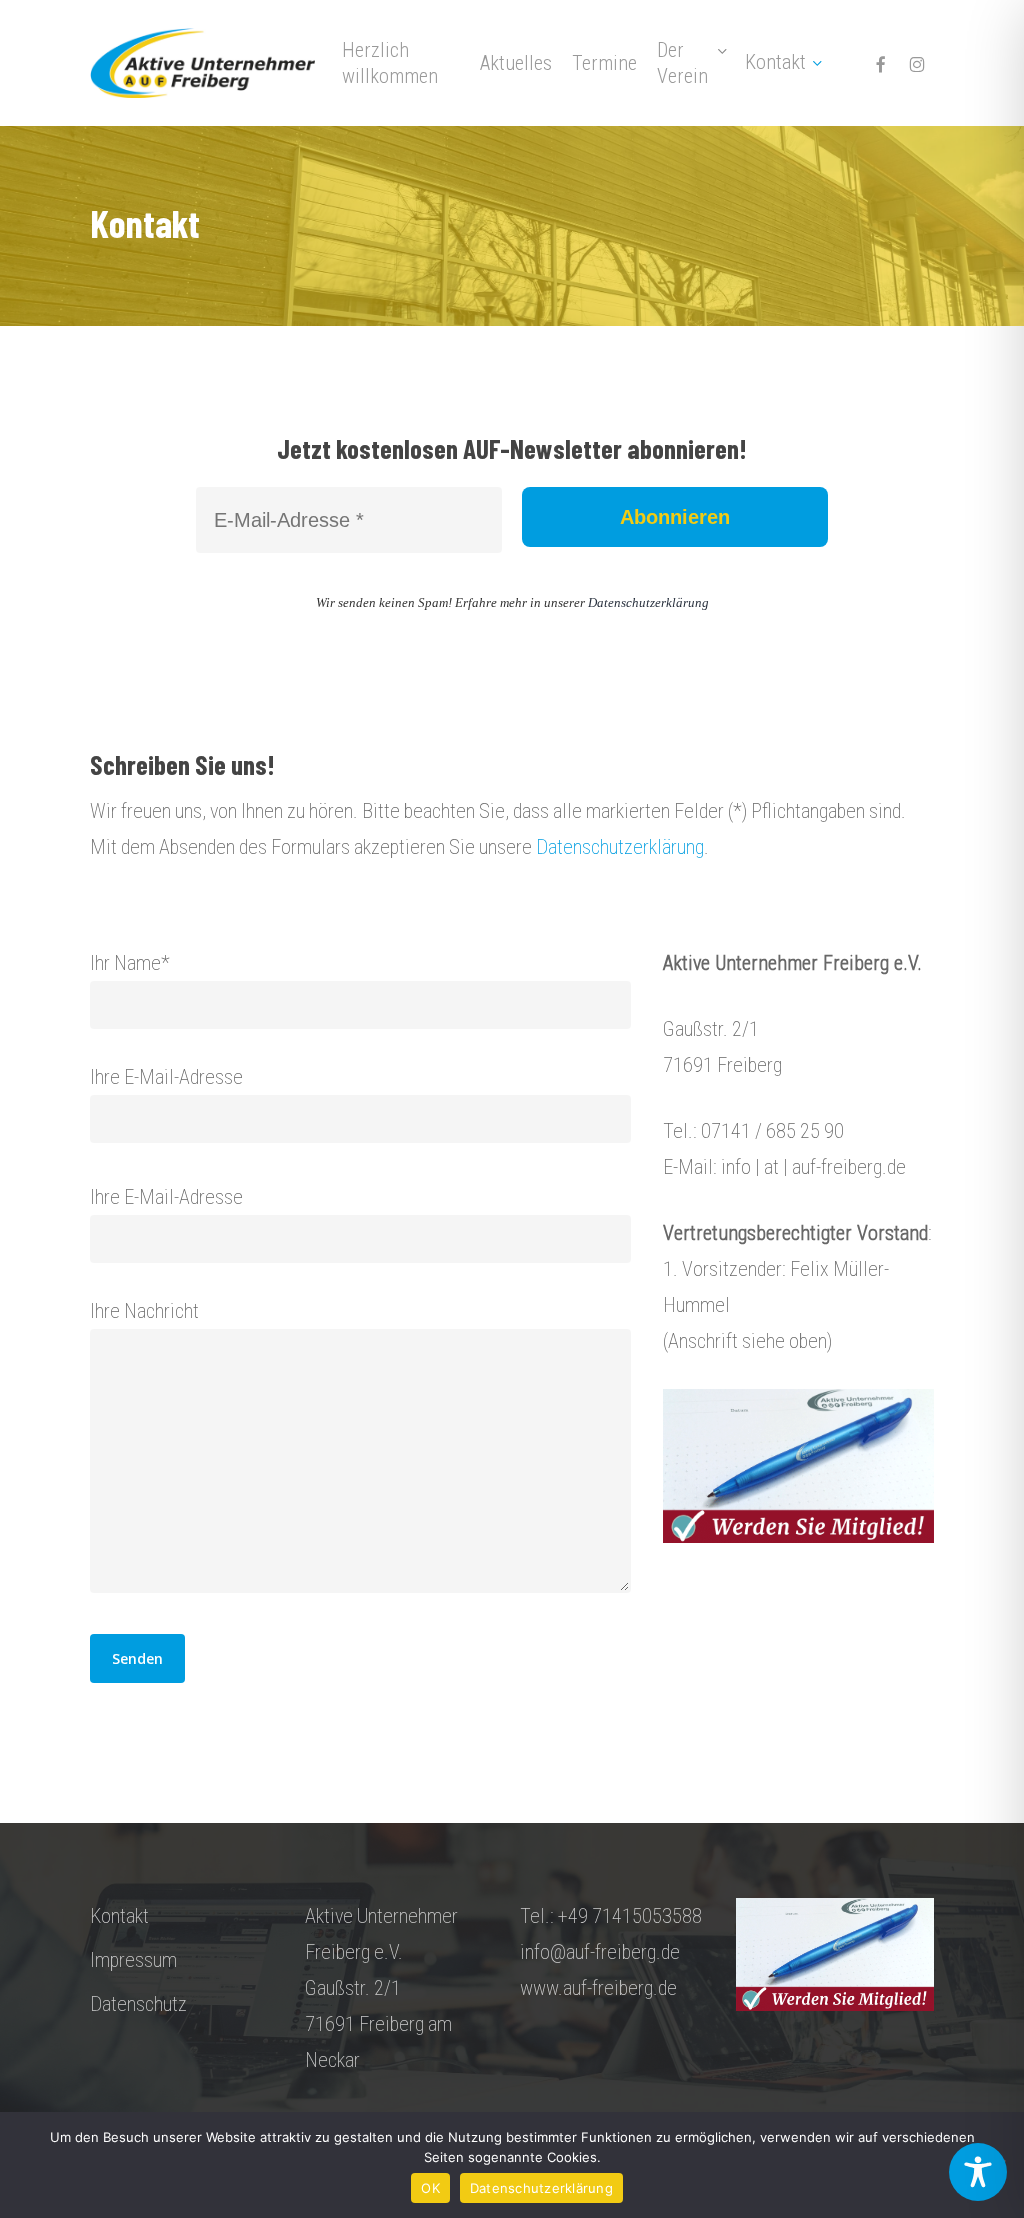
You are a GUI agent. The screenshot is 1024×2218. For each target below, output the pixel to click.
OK (430, 2188)
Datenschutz (138, 2004)
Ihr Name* (130, 963)
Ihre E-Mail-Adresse (166, 1077)
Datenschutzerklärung (648, 602)
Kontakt (119, 1916)
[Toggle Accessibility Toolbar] (978, 2172)
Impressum (133, 1960)
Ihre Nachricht (144, 1311)
